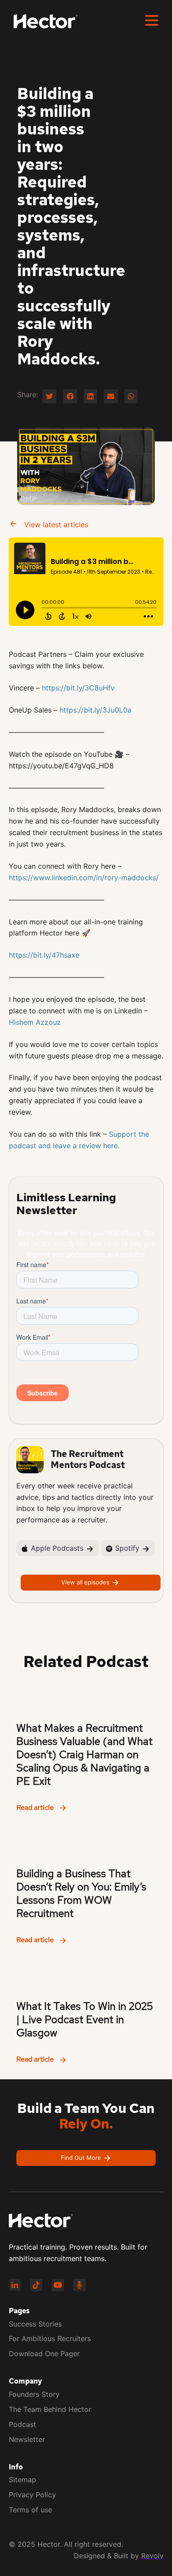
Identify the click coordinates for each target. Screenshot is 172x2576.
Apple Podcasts (57, 1548)
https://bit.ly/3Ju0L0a (95, 710)
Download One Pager (44, 2354)
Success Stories (35, 2324)
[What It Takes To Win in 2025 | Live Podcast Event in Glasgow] (86, 2016)
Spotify (127, 1548)
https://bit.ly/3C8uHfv (78, 688)
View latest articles (55, 525)
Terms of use (30, 2510)
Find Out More (82, 2157)
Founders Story (34, 2394)
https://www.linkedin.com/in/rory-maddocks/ (84, 878)
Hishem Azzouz (35, 1022)
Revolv (152, 2556)
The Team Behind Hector (50, 2409)
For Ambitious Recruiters (50, 2338)
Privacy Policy (32, 2495)
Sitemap (22, 2480)
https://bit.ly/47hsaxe (44, 955)
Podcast (22, 2424)
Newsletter (27, 2439)
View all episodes (86, 1582)
